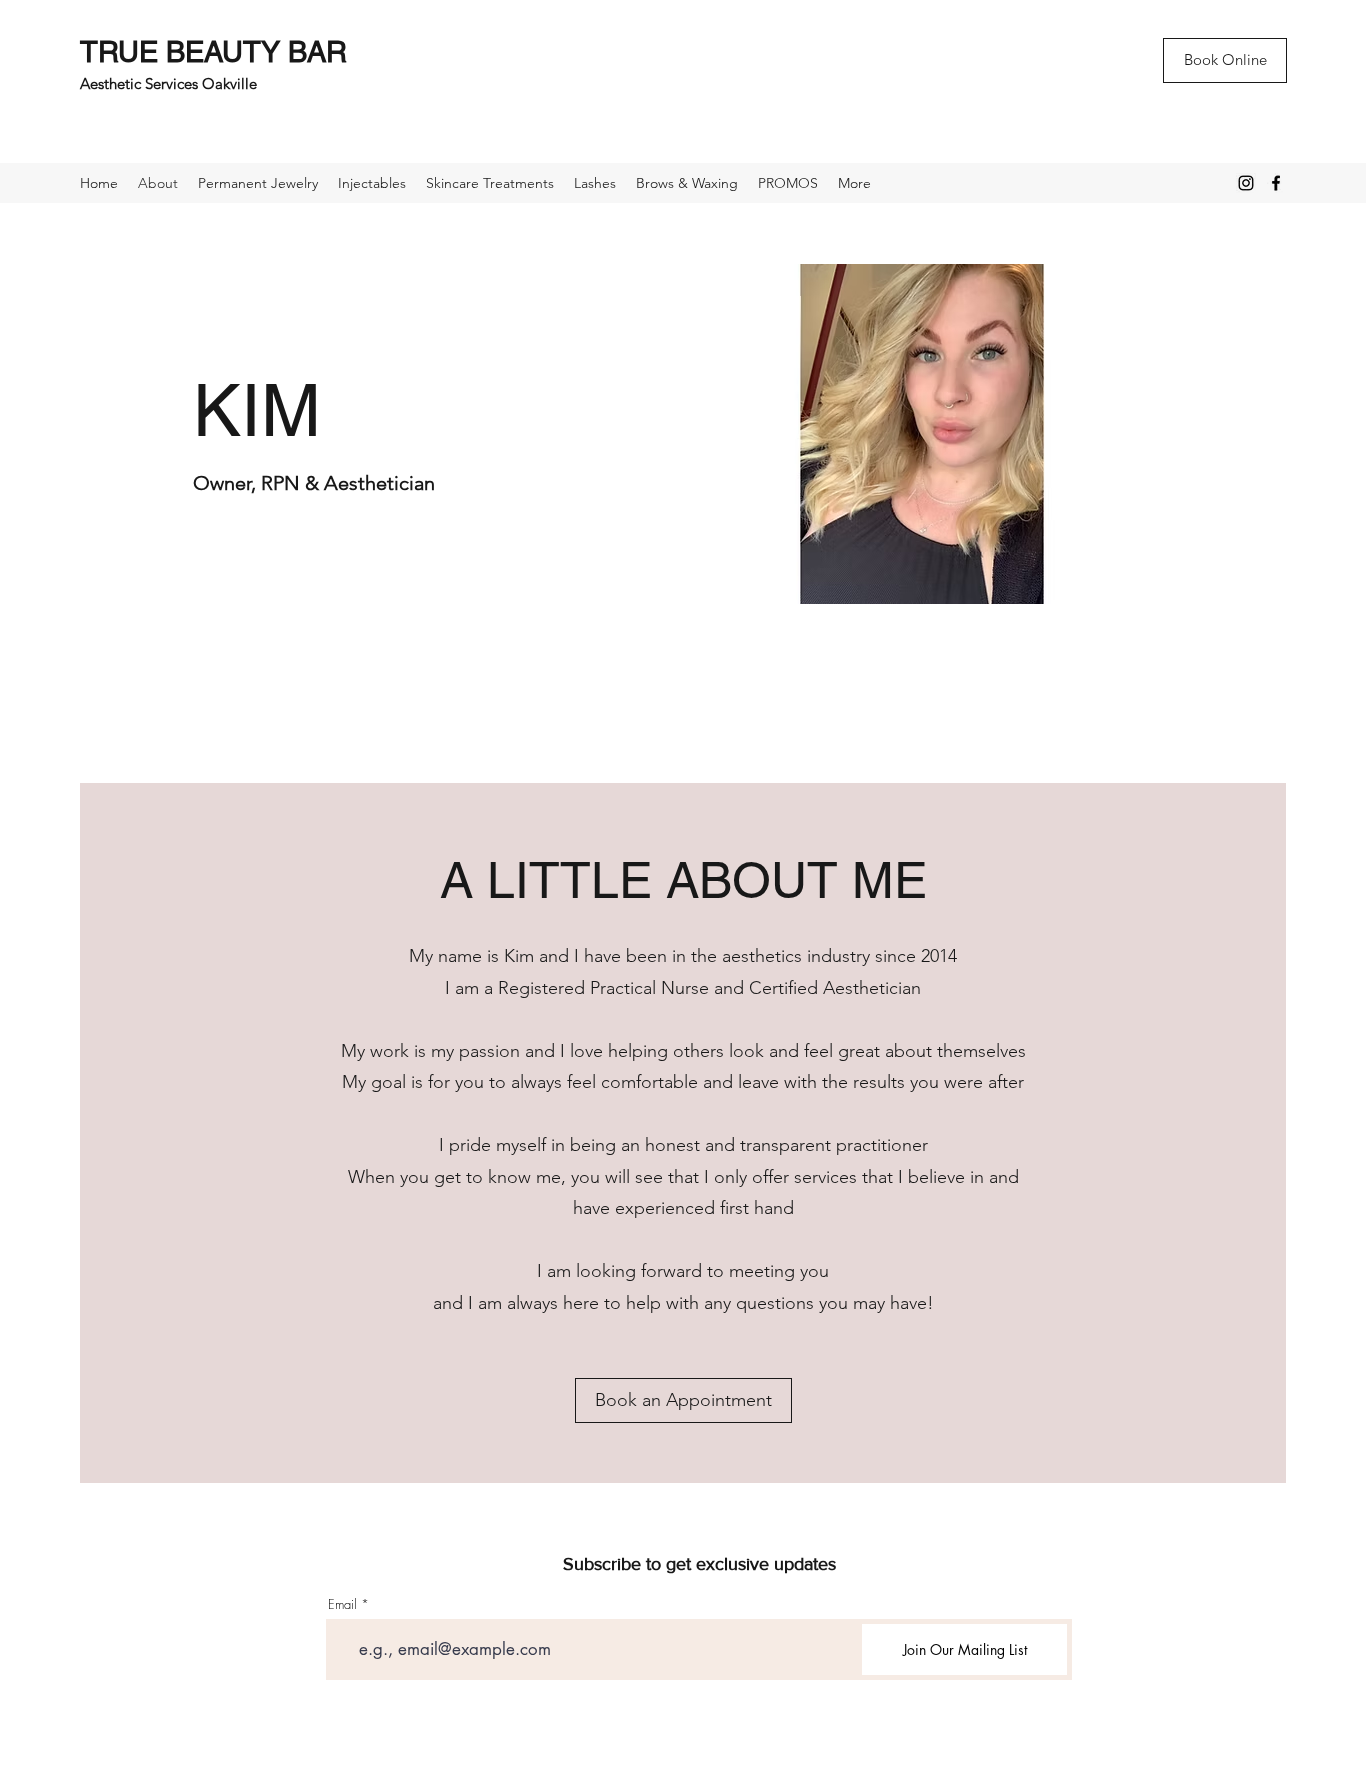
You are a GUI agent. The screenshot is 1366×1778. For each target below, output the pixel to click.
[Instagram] (1246, 183)
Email (342, 1604)
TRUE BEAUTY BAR (213, 52)
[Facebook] (1276, 183)
